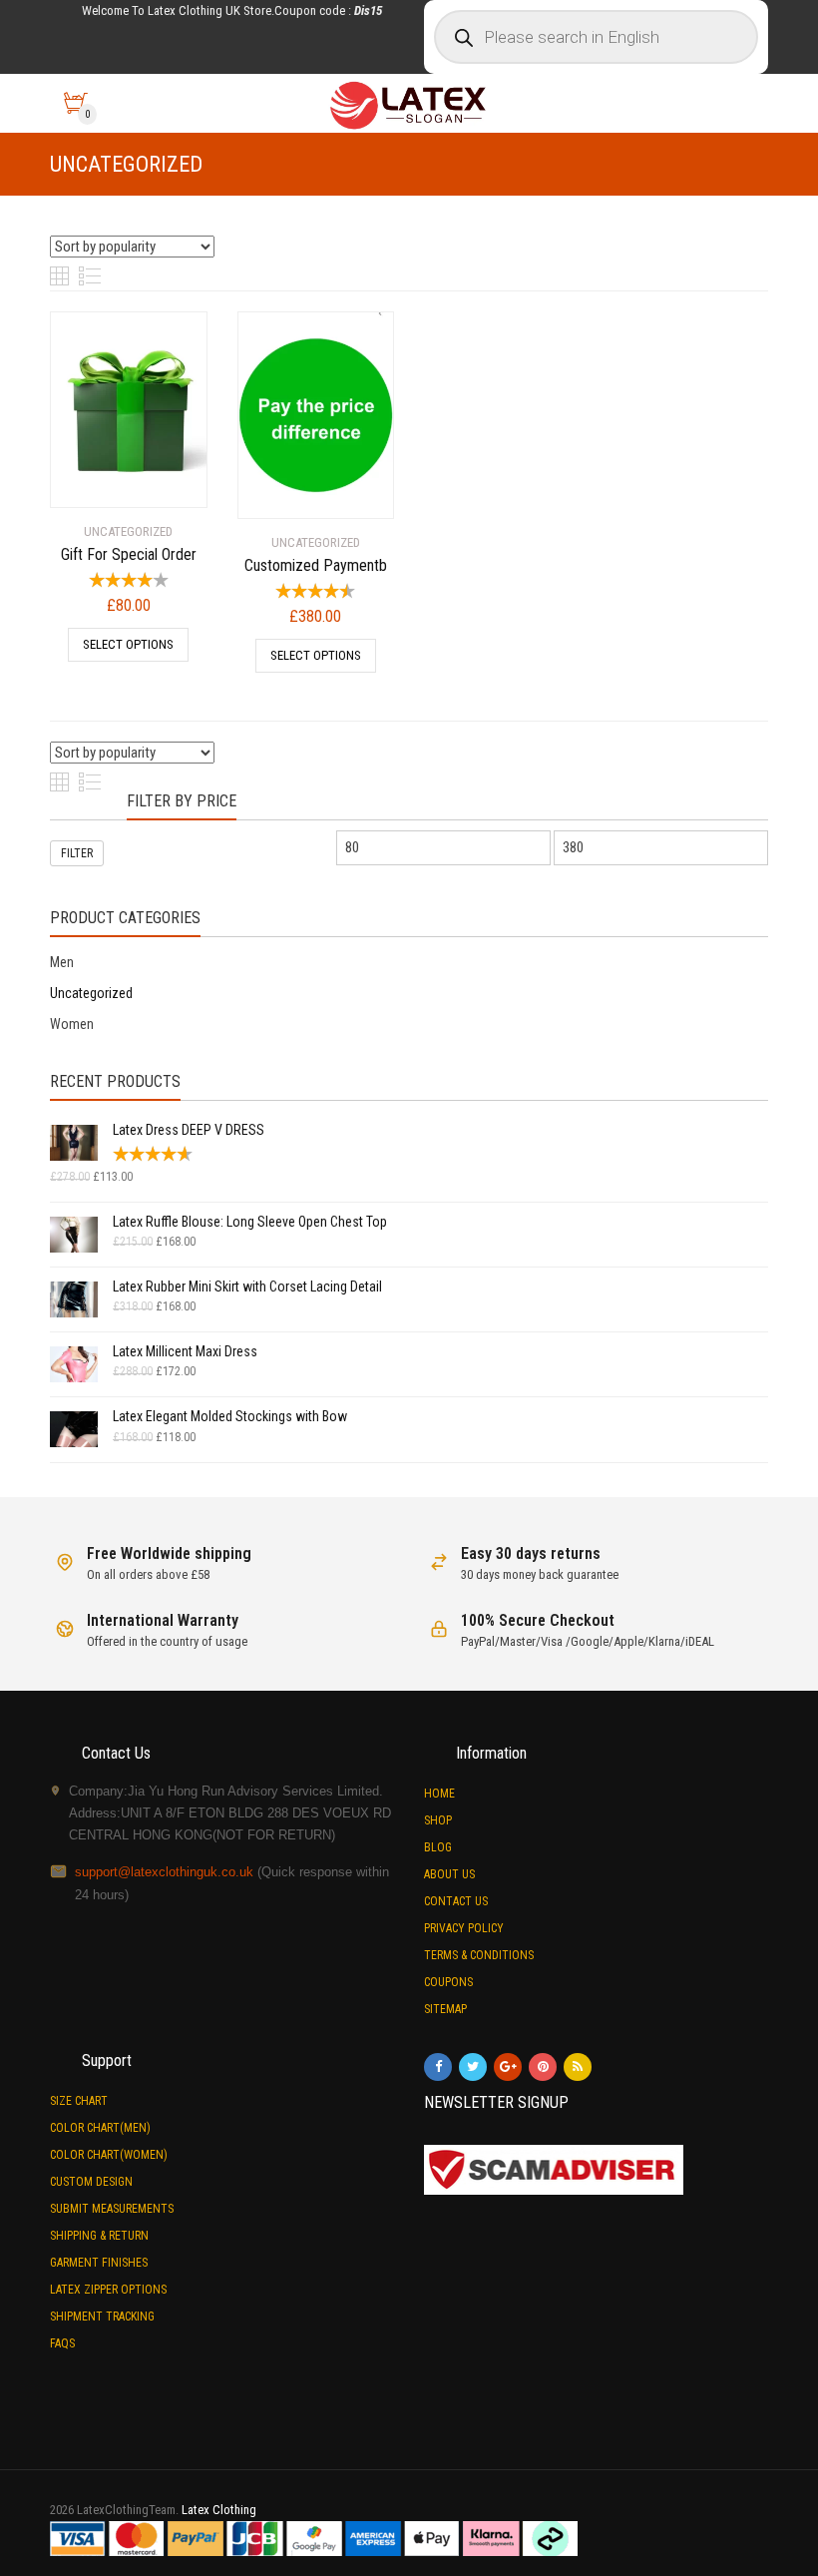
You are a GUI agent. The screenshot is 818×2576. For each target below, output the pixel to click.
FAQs (62, 2343)
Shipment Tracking (102, 2317)
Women (72, 1024)
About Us (449, 1874)
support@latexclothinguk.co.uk (164, 1872)
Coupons (448, 1982)
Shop (438, 1820)
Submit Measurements (112, 2209)
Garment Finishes (99, 2263)
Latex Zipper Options (108, 2290)
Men (62, 962)
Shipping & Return (99, 2236)
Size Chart (79, 2101)
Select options (128, 644)
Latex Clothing (219, 2510)
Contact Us (456, 1901)
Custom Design (91, 2182)
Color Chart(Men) (100, 2128)
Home (439, 1794)
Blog (438, 1847)
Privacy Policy (464, 1928)
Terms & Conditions (479, 1955)
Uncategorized (91, 993)
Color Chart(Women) (109, 2155)
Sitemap (445, 2009)
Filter (77, 853)
